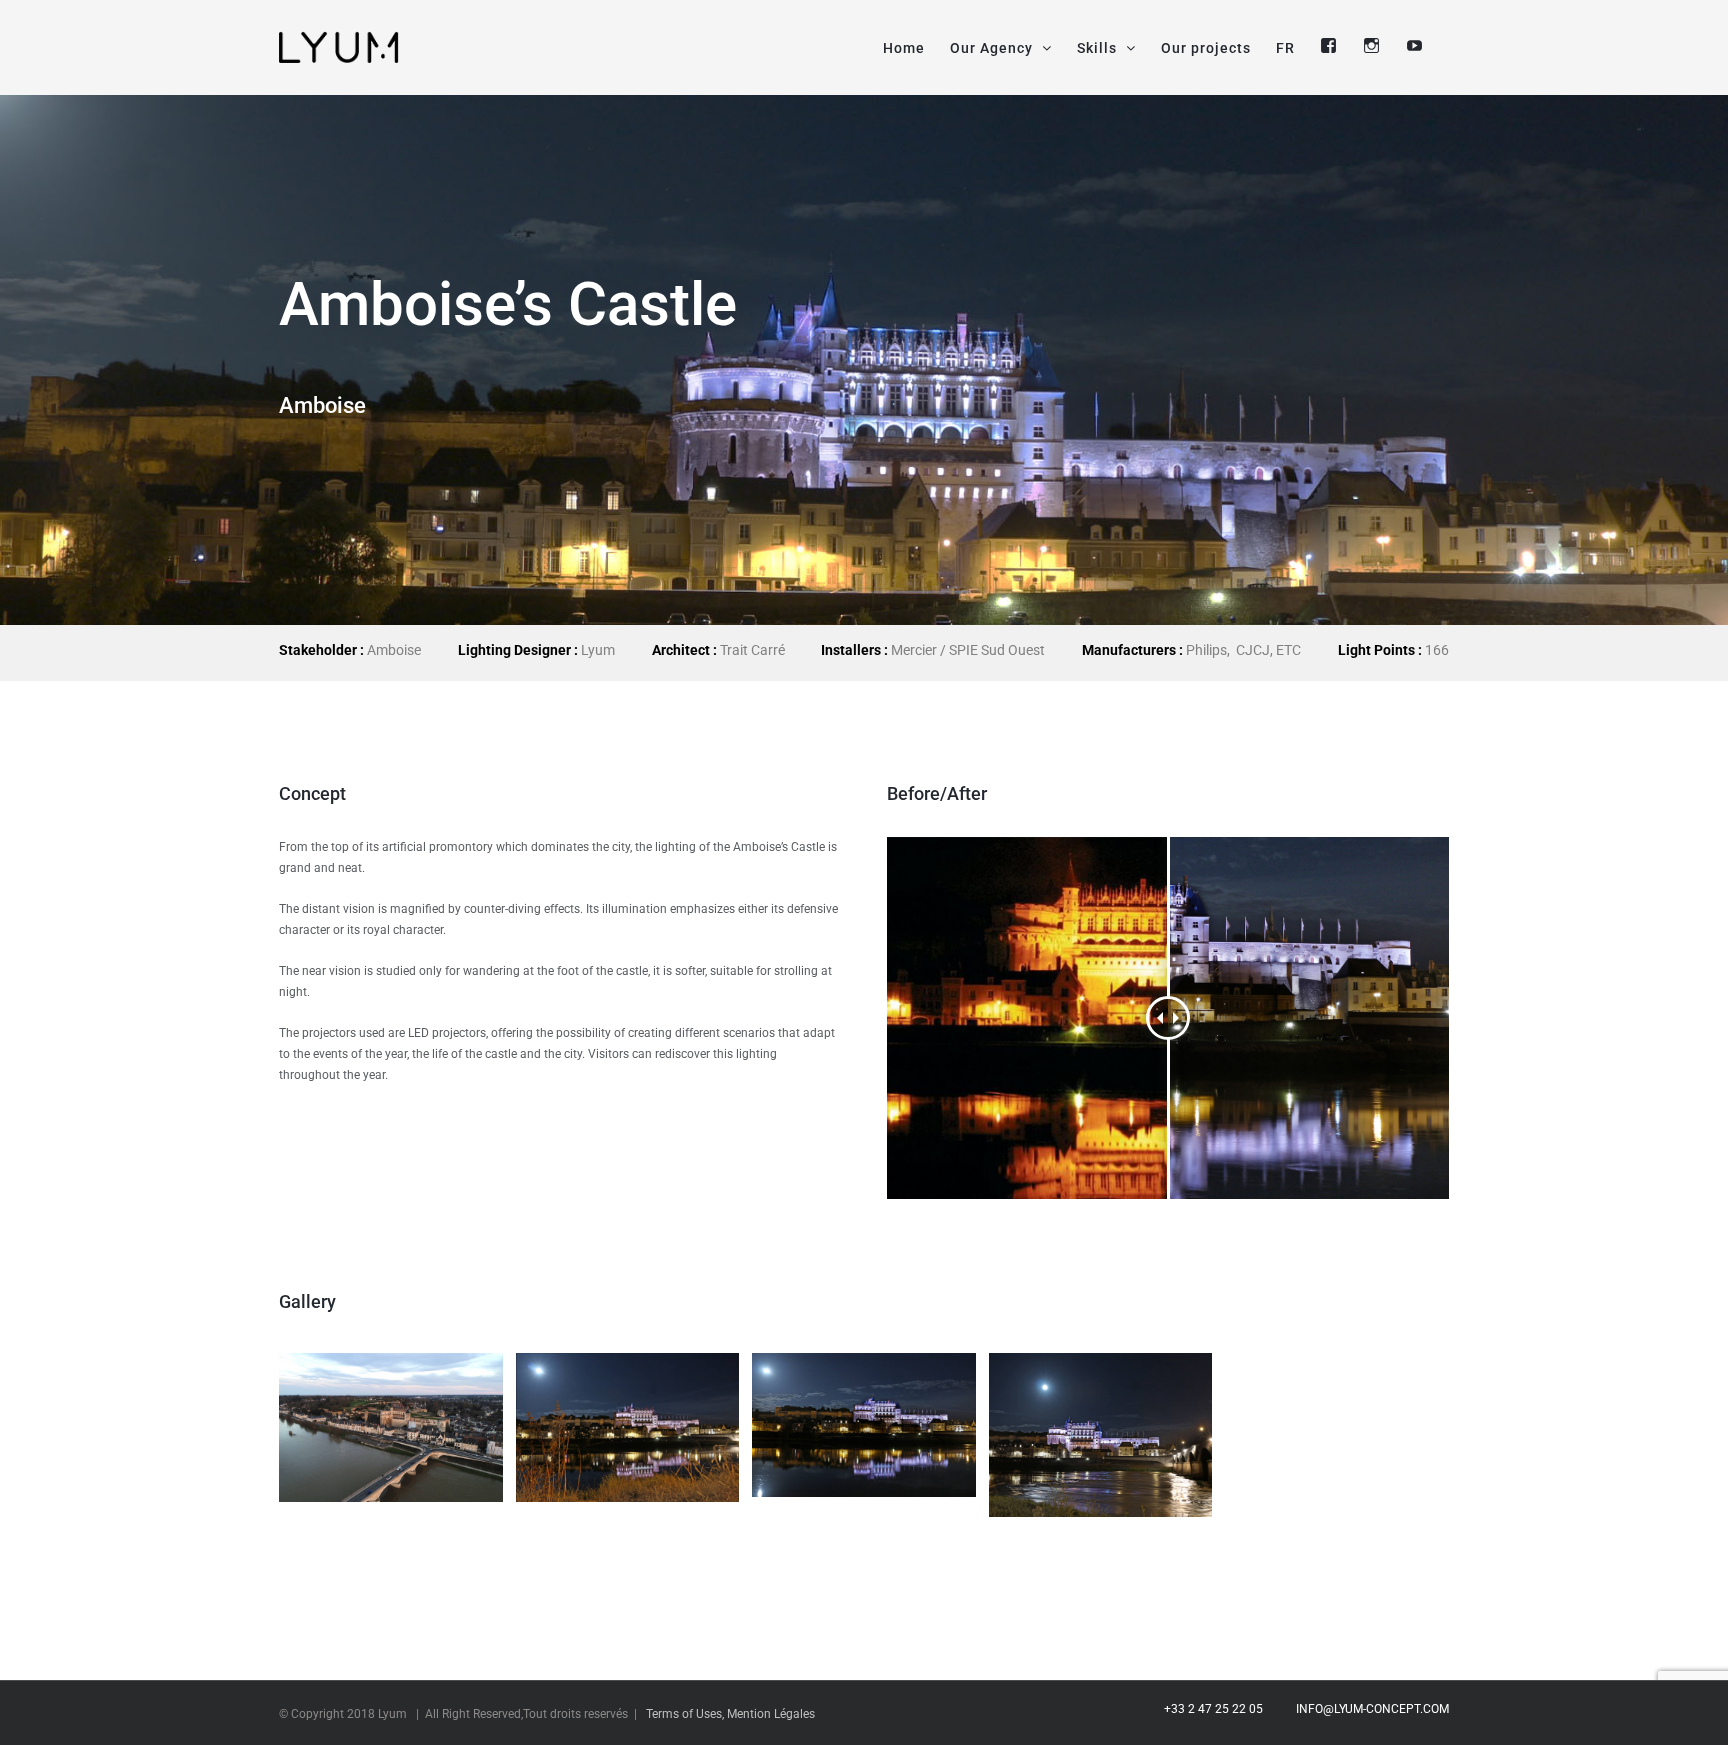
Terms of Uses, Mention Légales (730, 1714)
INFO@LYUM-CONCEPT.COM (1369, 1709)
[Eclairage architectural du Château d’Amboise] (1101, 1435)
